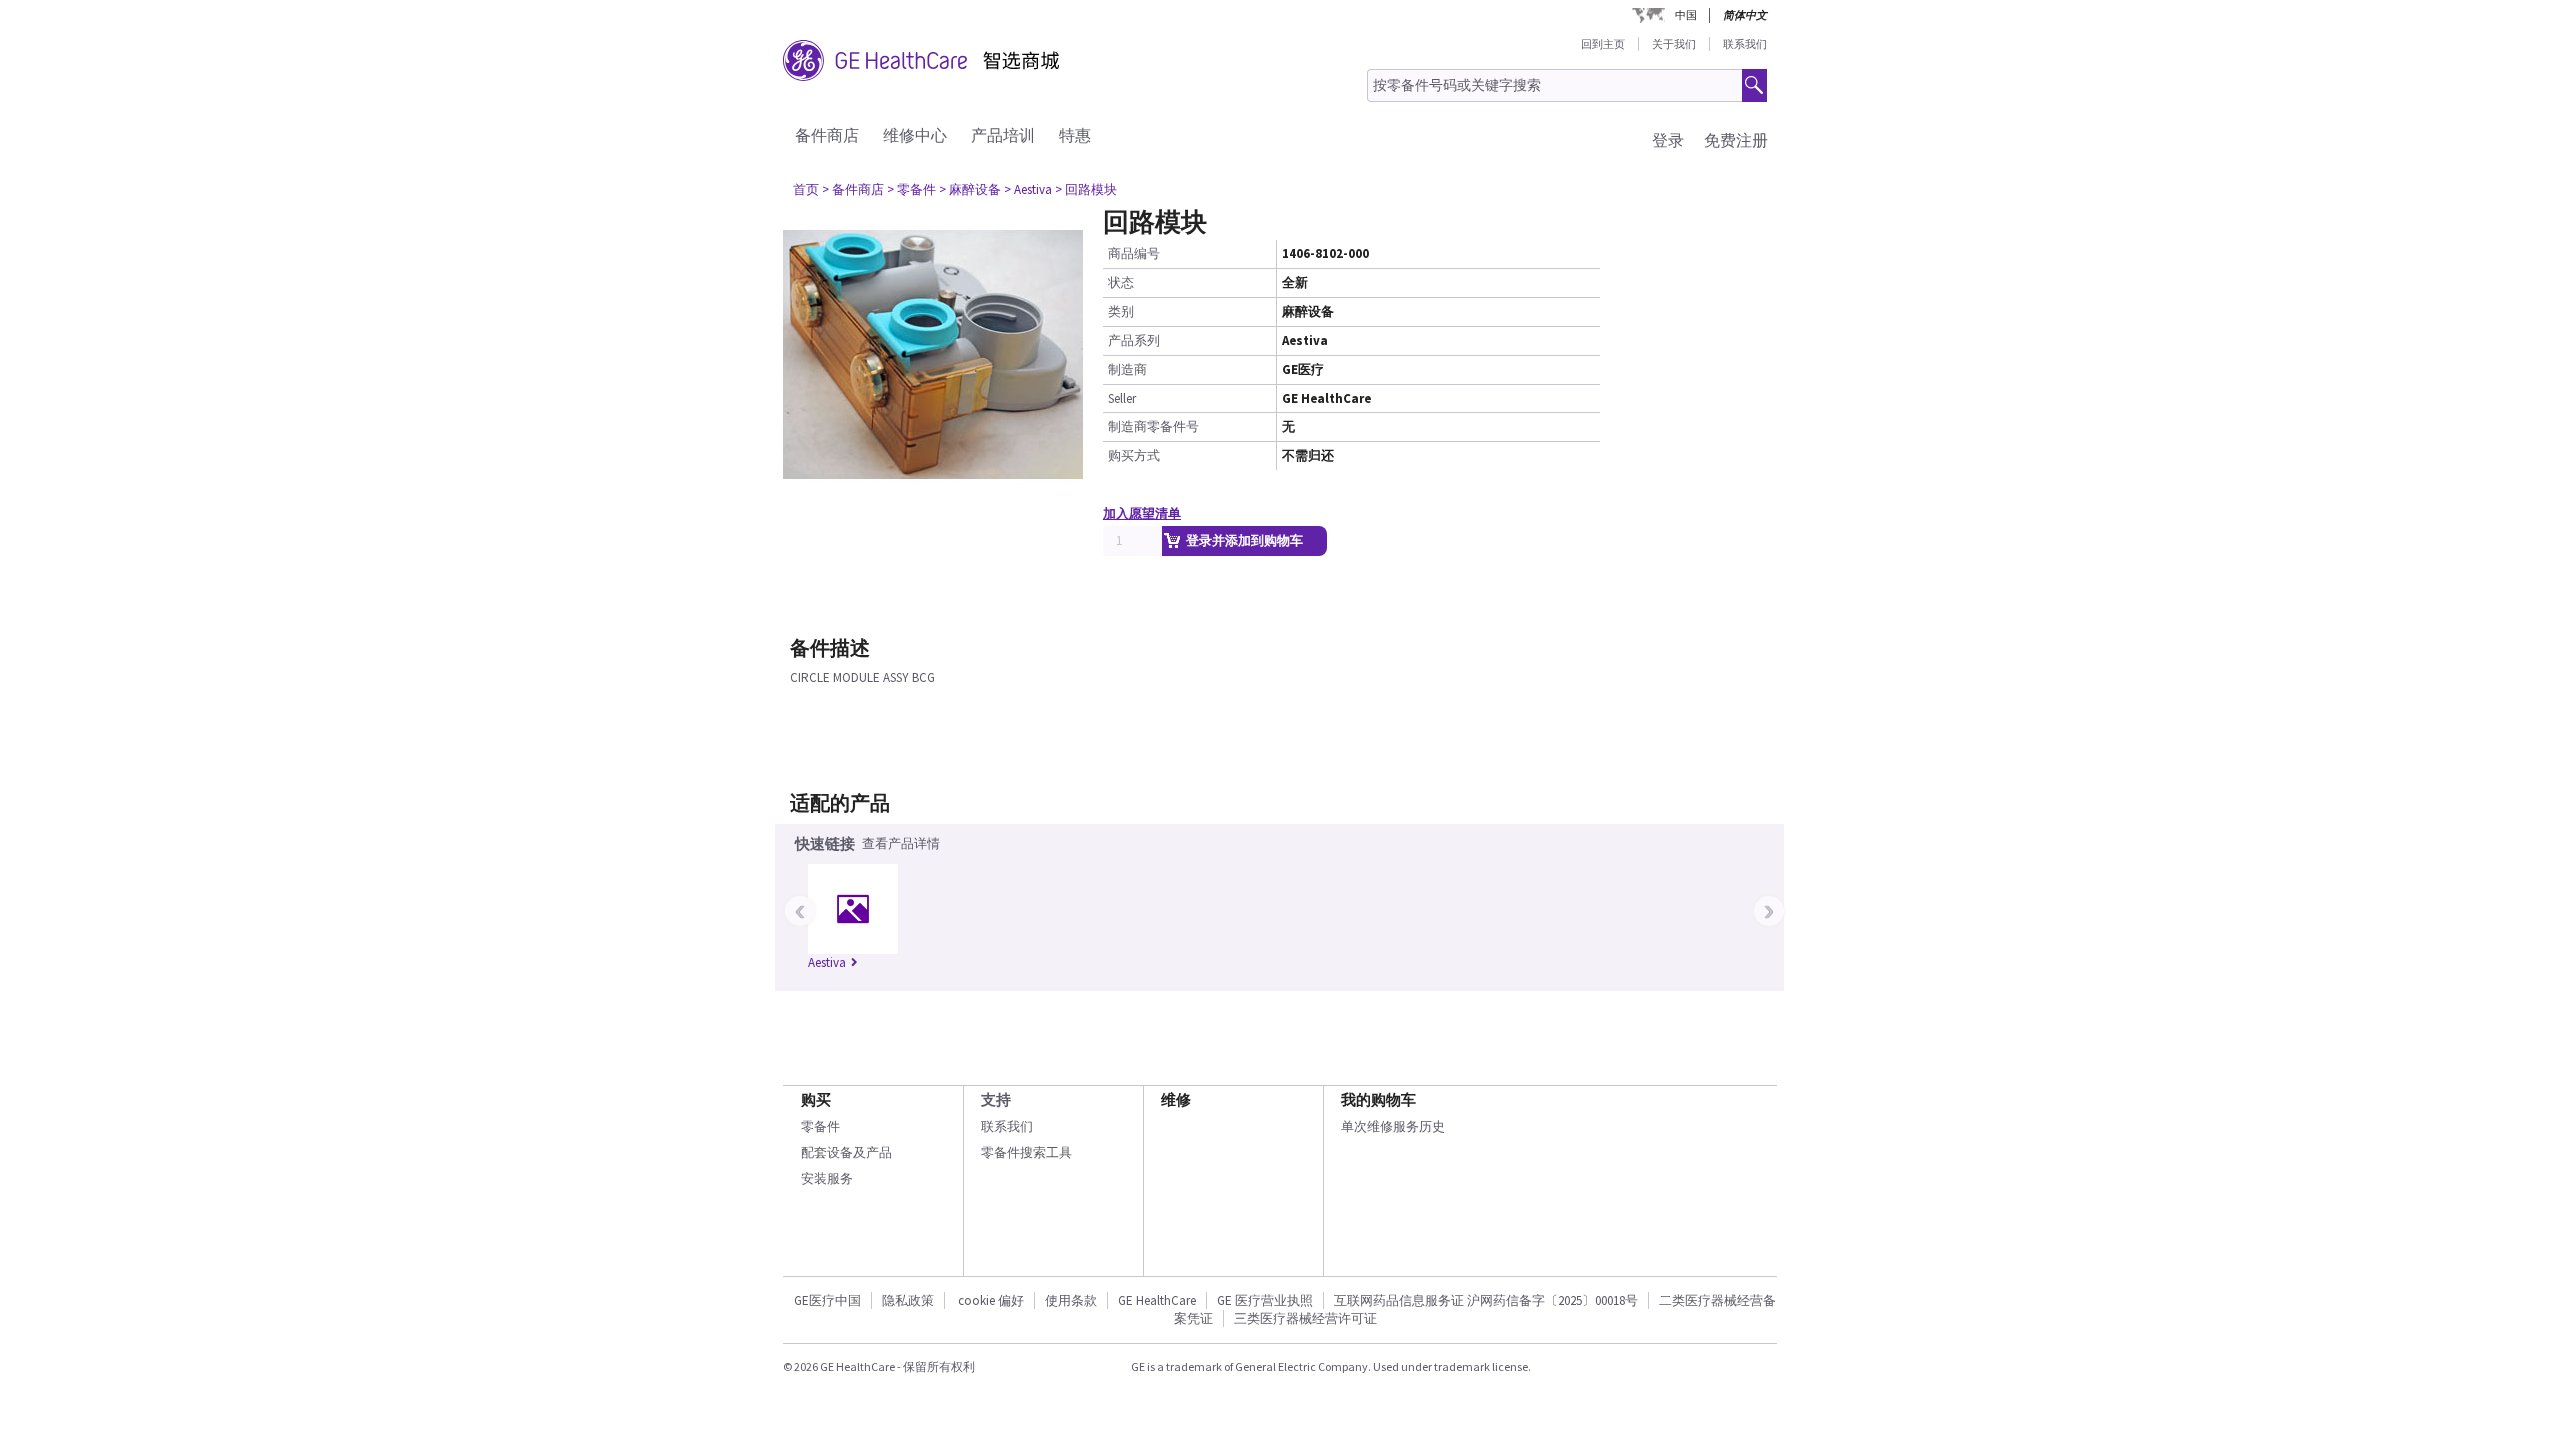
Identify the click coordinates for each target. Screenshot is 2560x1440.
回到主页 (1603, 44)
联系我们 (1745, 44)
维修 (1176, 1099)
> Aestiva (1028, 189)
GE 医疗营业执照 (1265, 1300)
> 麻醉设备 (970, 189)
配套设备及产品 (846, 1152)
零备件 (820, 1126)
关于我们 (1674, 44)
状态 (1121, 282)
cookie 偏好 (991, 1300)
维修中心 (915, 135)
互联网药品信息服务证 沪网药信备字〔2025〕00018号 (1486, 1300)
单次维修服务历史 (1393, 1126)
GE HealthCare (1157, 1300)
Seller (1122, 398)
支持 (996, 1099)
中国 (1686, 15)
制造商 (1127, 369)
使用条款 (1071, 1300)
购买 (816, 1099)
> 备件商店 (853, 189)
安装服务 (827, 1178)
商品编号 (1134, 253)
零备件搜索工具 (1026, 1152)
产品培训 (1003, 135)
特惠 (1075, 135)
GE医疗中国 (827, 1300)
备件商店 (827, 135)
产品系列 (1134, 340)
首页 (806, 189)
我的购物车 (1378, 1099)
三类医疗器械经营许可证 (1305, 1318)
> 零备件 (911, 189)
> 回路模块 (1086, 189)
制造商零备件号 (1153, 426)
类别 (1121, 311)
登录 (1668, 140)
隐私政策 (908, 1300)
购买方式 (1134, 455)
